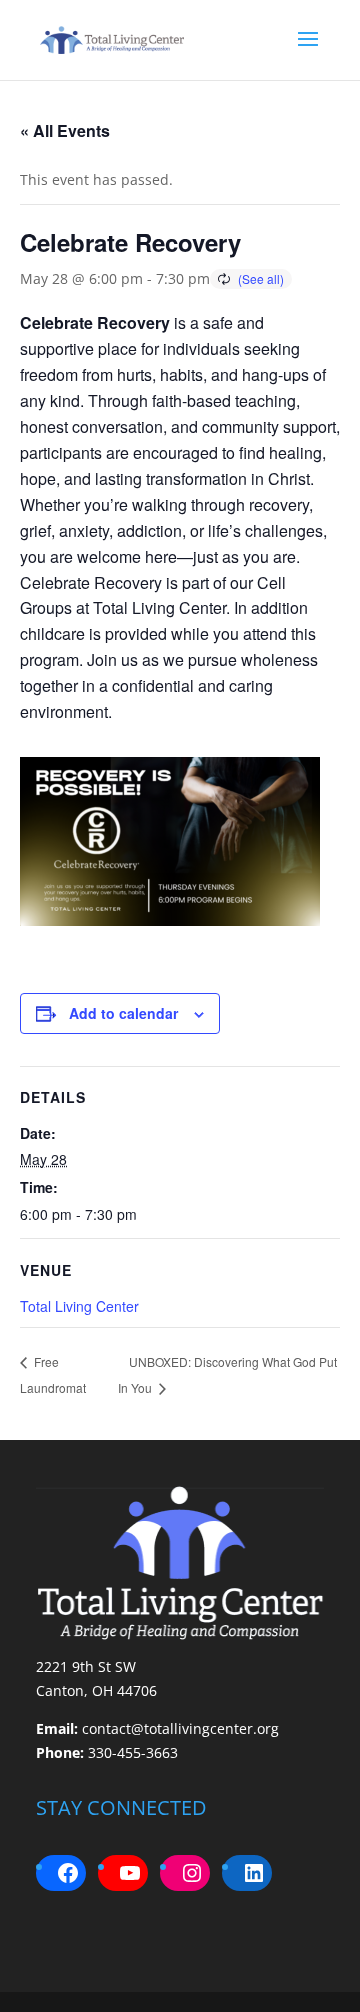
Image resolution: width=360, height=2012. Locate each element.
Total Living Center (79, 1306)
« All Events (65, 130)
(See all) (261, 278)
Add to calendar (123, 1013)
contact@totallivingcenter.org (180, 1728)
